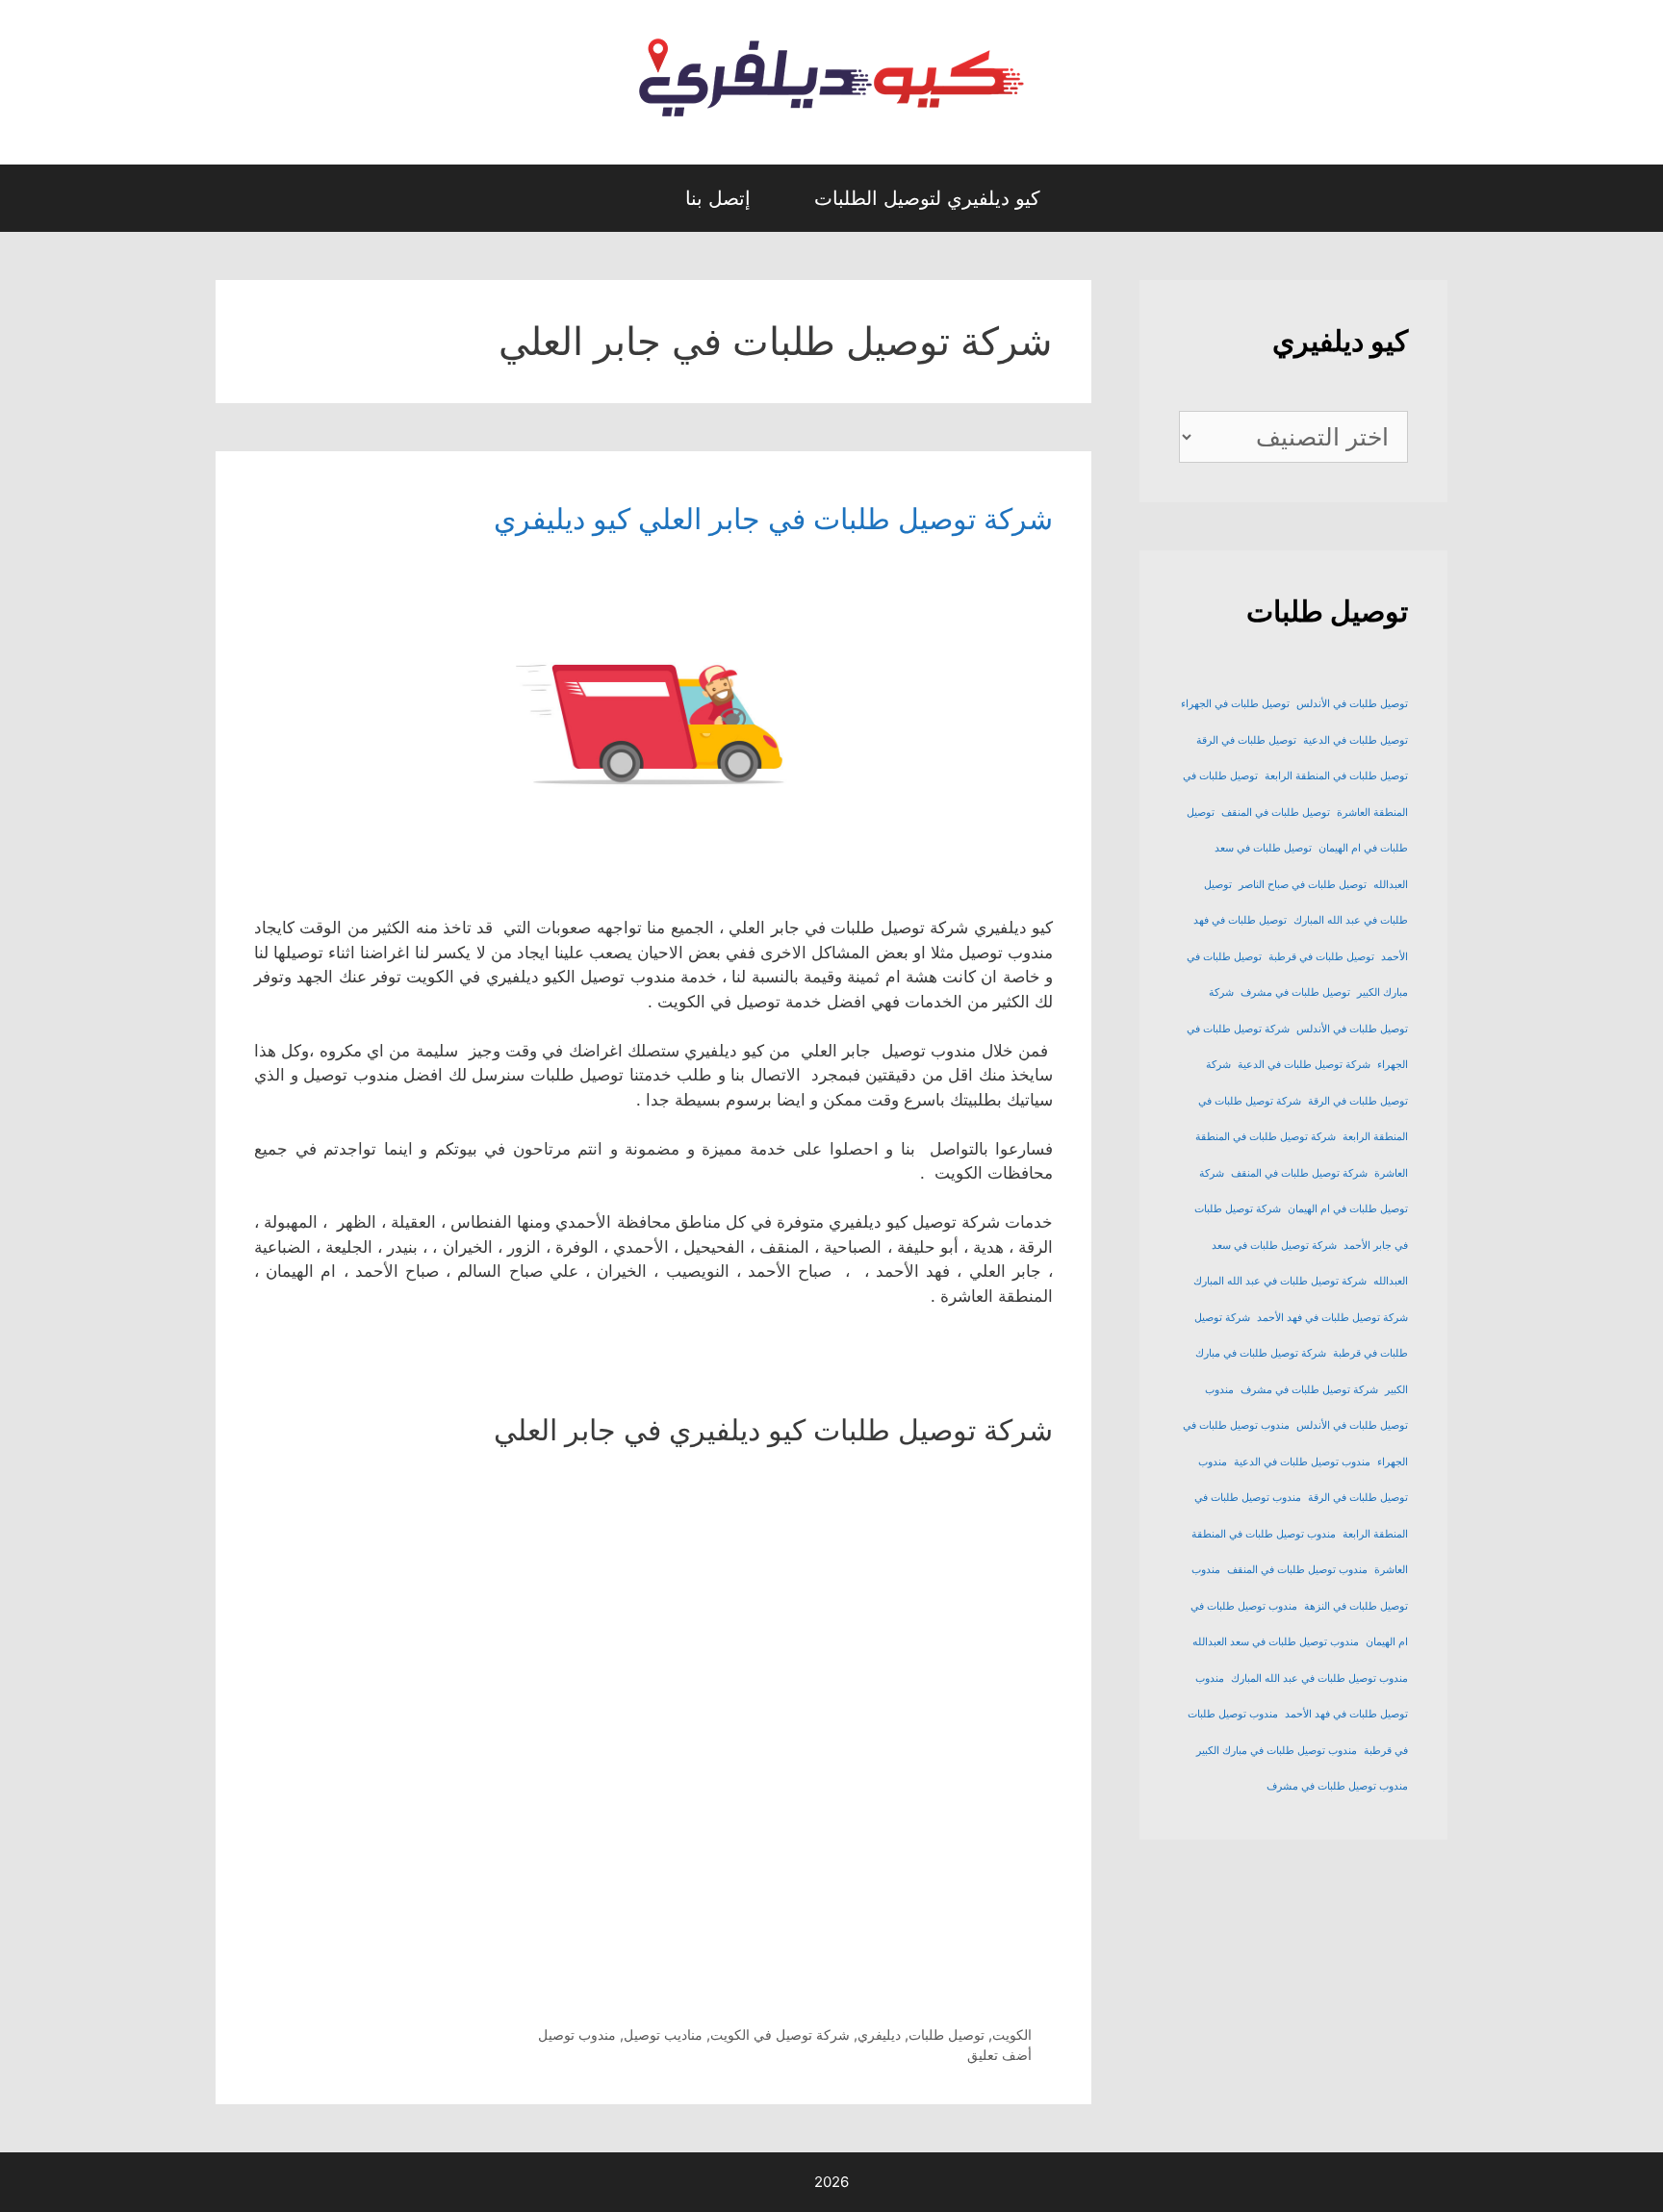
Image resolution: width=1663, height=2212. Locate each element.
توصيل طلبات (947, 2034)
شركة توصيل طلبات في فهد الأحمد (1332, 1318)
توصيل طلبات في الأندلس (1352, 704)
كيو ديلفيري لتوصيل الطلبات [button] (927, 198)
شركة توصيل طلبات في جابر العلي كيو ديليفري (773, 519)
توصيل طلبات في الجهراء (1235, 704)
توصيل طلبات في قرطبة (1321, 957)
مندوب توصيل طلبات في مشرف (1337, 1786)
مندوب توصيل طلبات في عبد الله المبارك (1319, 1678)
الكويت (1012, 2034)
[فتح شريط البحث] (635, 198)
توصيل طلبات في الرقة (1246, 740)
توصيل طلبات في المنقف (1276, 813)
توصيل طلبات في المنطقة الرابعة (1336, 776)
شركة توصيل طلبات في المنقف (1299, 1173)
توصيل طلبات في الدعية (1356, 740)
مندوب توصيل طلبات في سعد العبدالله (1276, 1642)
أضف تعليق (999, 2055)
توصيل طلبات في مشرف (1295, 992)
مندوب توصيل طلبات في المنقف (1297, 1570)
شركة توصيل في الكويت (780, 2034)
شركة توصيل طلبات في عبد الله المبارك (1280, 1281)
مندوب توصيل (577, 2034)
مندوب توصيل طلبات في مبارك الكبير (1277, 1751)
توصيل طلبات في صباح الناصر (1303, 885)
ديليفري (879, 2034)
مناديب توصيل (663, 2034)
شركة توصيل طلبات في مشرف (1309, 1390)
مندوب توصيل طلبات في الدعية (1302, 1462)
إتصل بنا (718, 198)
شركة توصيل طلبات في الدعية (1304, 1065)
